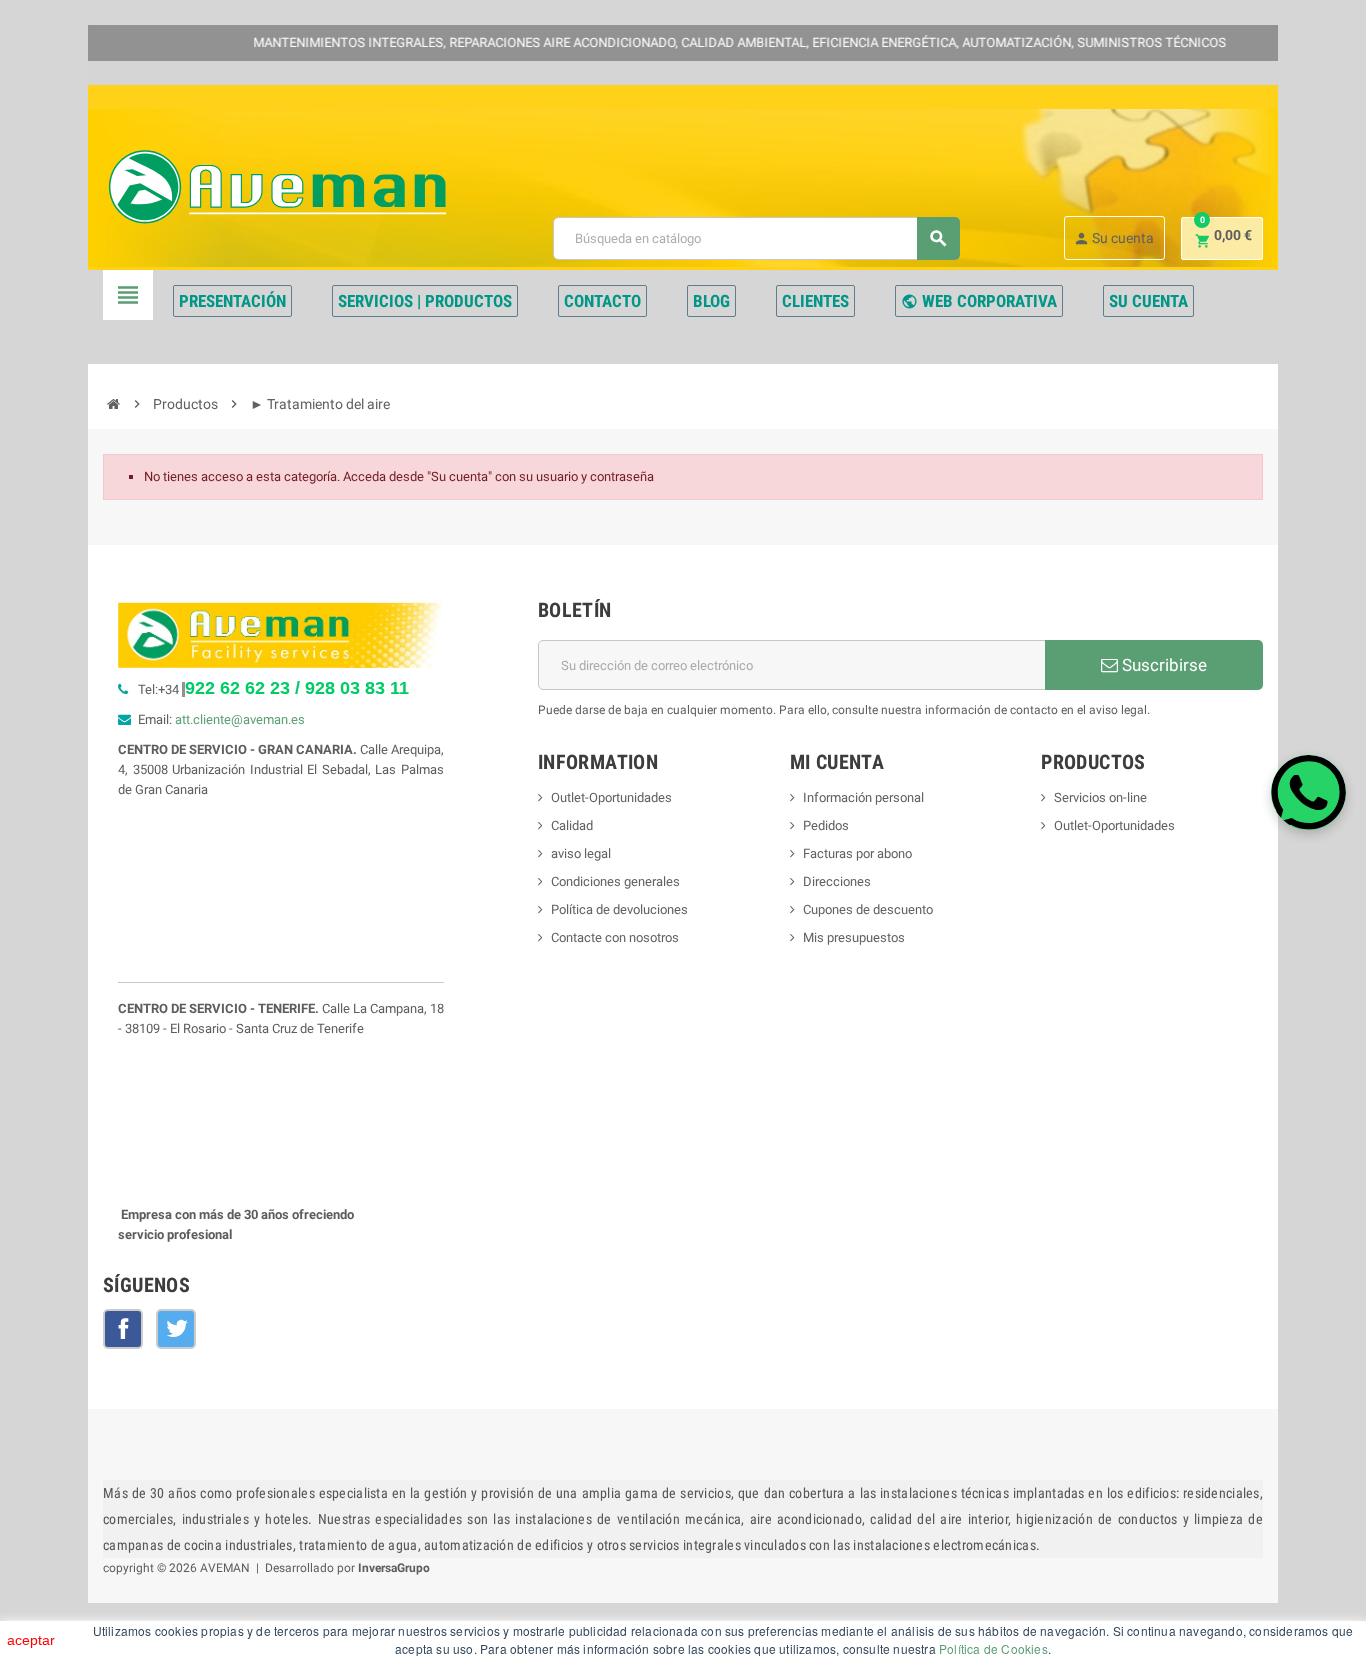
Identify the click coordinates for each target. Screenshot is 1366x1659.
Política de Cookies (993, 1648)
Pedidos (826, 825)
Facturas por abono (857, 853)
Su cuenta (1113, 238)
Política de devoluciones (619, 909)
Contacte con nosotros (615, 937)
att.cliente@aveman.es (240, 719)
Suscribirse (1162, 665)
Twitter (176, 1329)
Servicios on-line (1100, 797)
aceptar (31, 1640)
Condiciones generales (615, 881)
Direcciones (837, 881)
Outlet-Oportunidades (611, 797)
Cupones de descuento (868, 909)
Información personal (863, 797)
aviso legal (581, 853)
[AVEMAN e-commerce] (277, 186)
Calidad (572, 825)
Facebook (123, 1329)
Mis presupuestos (854, 937)
